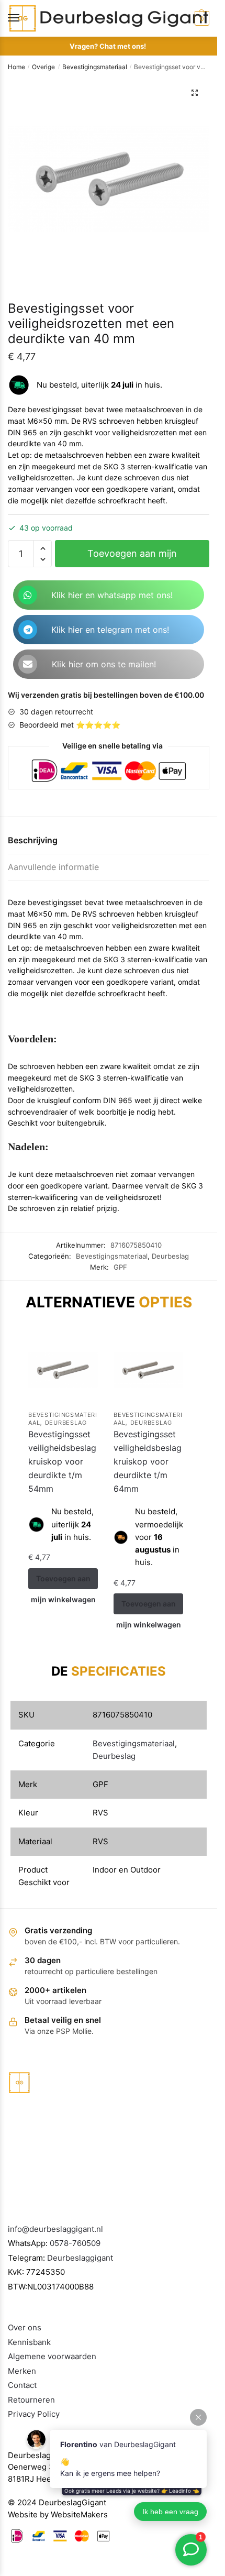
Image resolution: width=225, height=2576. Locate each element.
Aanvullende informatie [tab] (53, 867)
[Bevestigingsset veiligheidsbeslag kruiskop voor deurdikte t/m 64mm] (148, 1370)
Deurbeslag (170, 1256)
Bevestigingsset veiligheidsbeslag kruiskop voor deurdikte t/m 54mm (62, 1461)
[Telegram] (28, 630)
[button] (195, 93)
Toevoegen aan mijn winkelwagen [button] (63, 1582)
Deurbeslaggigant (80, 2258)
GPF (120, 1267)
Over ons (25, 2327)
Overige (43, 67)
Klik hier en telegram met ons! (110, 630)
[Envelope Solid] (28, 664)
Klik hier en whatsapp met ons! (112, 595)
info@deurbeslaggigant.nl (55, 2229)
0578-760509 (75, 2243)
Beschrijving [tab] (33, 840)
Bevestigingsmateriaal (95, 67)
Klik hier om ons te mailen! (104, 664)
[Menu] (24, 18)
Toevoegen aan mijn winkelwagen (132, 558)
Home (16, 67)
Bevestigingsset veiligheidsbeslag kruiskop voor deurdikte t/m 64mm (148, 1461)
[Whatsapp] (28, 595)
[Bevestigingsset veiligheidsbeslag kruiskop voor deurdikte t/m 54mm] (63, 1370)
